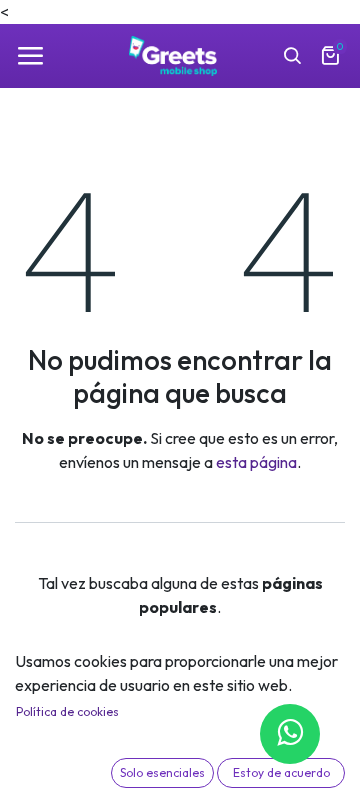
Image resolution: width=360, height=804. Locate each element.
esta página (256, 462)
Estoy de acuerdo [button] (281, 772)
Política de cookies (67, 711)
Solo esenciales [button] (162, 772)
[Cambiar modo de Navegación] (30, 56)
